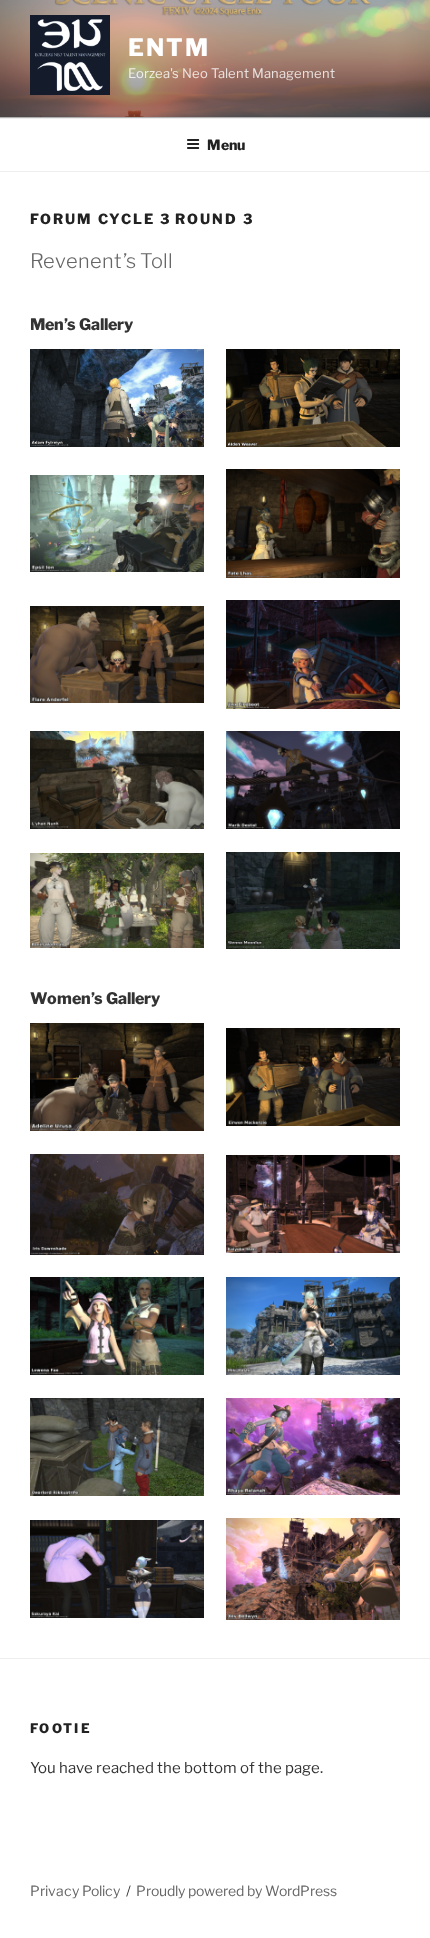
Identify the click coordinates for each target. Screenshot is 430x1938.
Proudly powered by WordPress (236, 1890)
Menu (226, 144)
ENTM (169, 47)
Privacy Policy (75, 1890)
